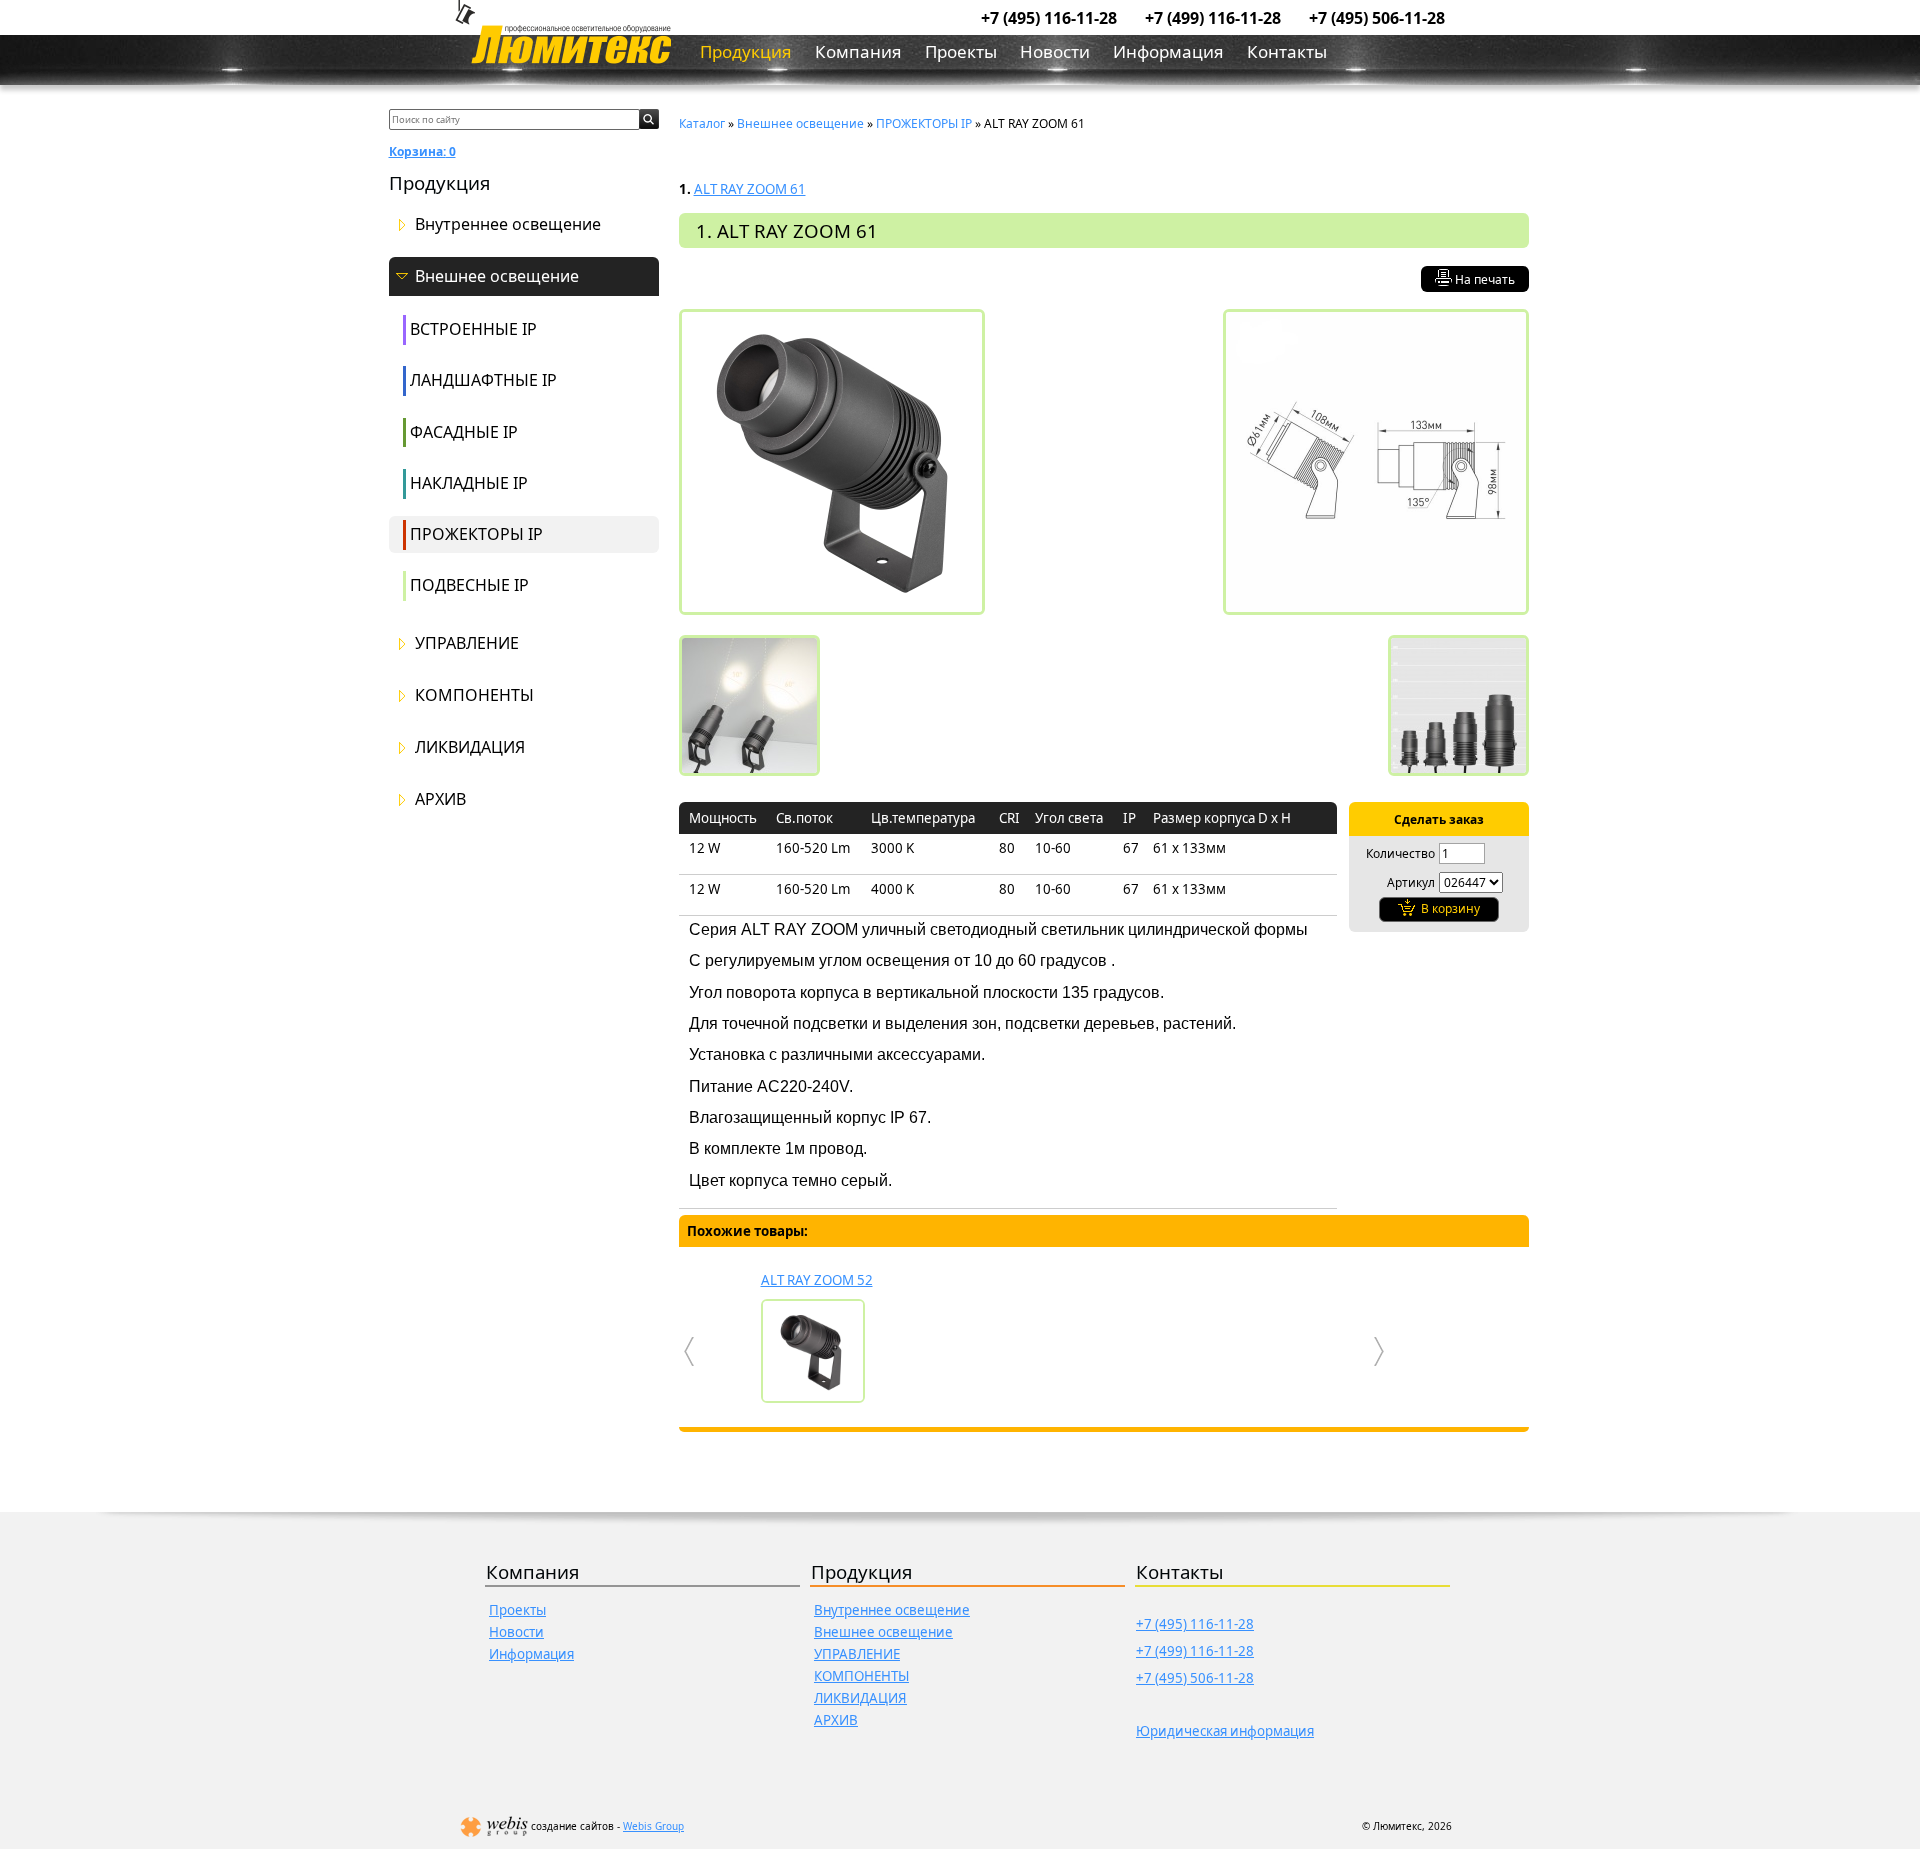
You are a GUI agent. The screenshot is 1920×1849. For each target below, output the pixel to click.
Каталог (702, 123)
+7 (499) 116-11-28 (1213, 18)
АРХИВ (440, 799)
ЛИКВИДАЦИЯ (470, 747)
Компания (858, 51)
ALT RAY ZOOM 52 (817, 1280)
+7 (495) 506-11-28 (1377, 18)
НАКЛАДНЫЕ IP (469, 483)
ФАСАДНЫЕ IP (464, 432)
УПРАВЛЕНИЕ (467, 643)
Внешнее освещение (497, 276)
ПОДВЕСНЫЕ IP (469, 585)
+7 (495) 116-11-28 (1049, 18)
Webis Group (653, 1826)
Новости (1055, 51)
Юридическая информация (1225, 1731)
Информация (1168, 51)
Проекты (961, 51)
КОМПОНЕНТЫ (474, 695)
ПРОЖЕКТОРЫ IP (476, 534)
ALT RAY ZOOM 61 (750, 189)
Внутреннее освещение (508, 224)
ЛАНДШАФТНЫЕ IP (483, 380)
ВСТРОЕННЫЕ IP (473, 329)
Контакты (1287, 51)
